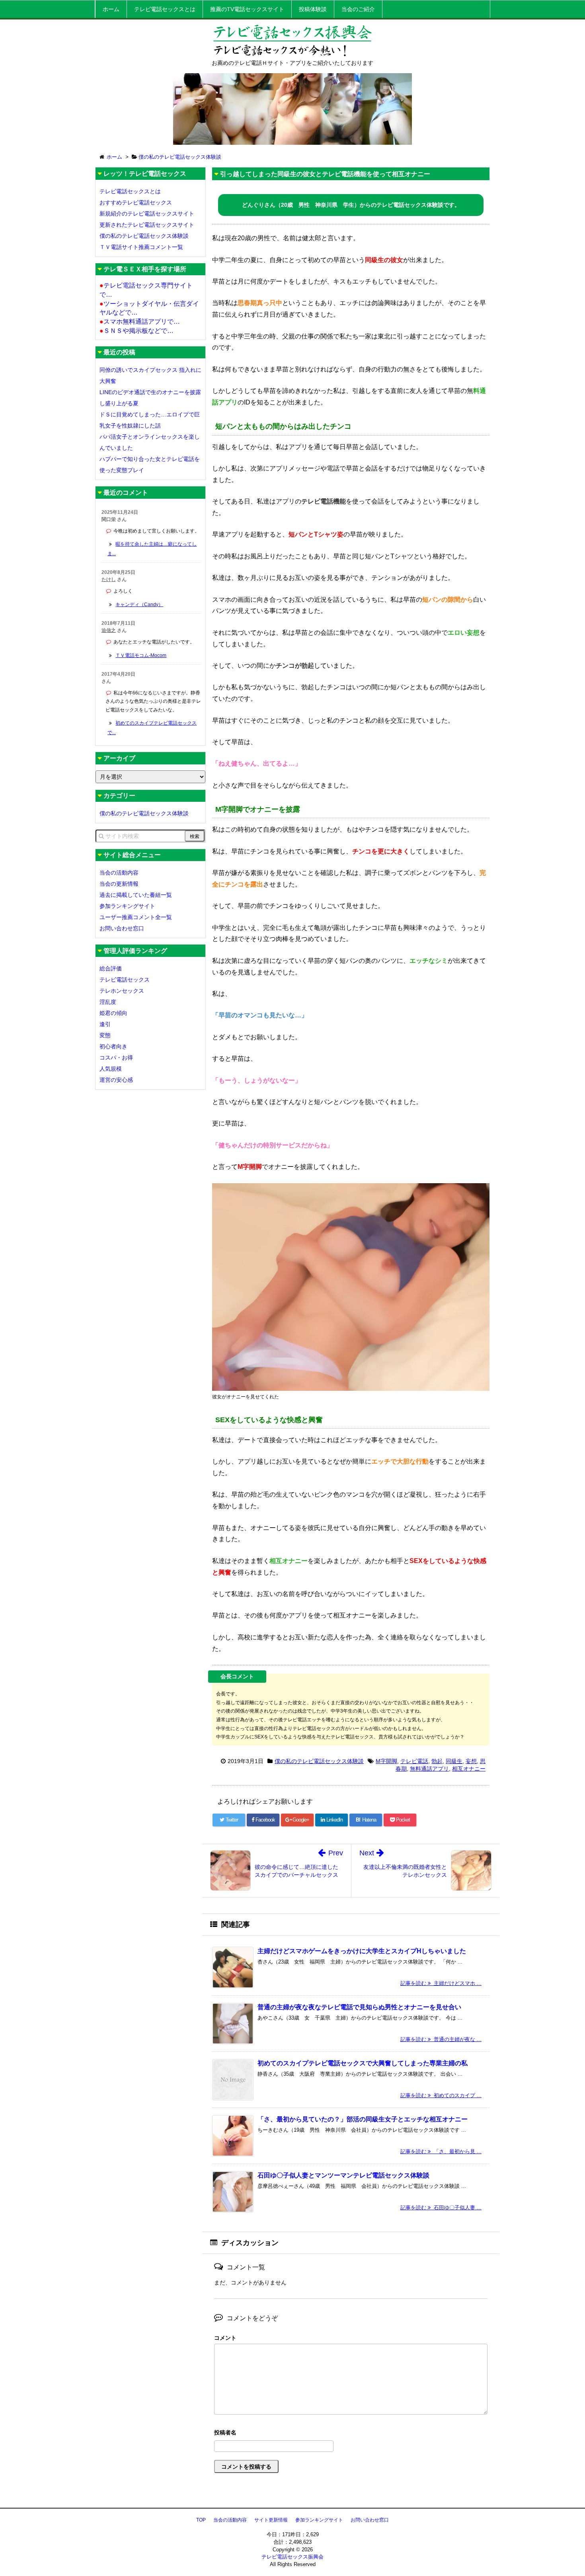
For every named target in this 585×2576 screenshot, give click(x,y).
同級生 (454, 1761)
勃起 (437, 1761)
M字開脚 (386, 1761)
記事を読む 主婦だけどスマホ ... (441, 1983)
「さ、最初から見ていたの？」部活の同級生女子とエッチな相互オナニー (363, 2119)
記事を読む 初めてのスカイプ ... (441, 2095)
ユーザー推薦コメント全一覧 (136, 917)
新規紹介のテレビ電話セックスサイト (147, 214)
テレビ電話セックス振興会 (292, 2557)
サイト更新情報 (271, 2520)
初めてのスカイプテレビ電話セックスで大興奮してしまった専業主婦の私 (363, 2063)
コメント (225, 2338)
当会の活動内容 (119, 873)
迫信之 (109, 630)
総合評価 (111, 968)
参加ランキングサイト (127, 906)
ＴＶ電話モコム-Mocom (141, 655)
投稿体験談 (313, 9)
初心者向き (113, 1046)
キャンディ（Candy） (139, 605)
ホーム (111, 9)
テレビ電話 (414, 1761)
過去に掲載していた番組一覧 (136, 895)
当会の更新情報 (119, 884)
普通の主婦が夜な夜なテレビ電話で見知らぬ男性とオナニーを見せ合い (359, 2007)
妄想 (471, 1761)
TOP (201, 2520)
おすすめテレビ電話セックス (136, 202)
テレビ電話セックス (125, 980)
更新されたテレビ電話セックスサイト (147, 225)
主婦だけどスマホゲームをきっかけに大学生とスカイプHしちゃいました (362, 1951)
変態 (105, 1035)
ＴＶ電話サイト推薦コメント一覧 (141, 247)
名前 (351, 2433)
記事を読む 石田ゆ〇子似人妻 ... (441, 2208)
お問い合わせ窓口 (122, 928)
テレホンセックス (122, 991)
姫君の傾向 (113, 1013)
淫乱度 (108, 1002)
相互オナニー (469, 1769)
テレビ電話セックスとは (165, 9)
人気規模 (111, 1069)
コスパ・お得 (116, 1058)
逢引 (105, 1024)
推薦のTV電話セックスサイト (247, 9)
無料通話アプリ (429, 1769)
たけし (109, 579)
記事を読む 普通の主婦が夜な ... (441, 2039)
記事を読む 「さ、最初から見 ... (441, 2151)
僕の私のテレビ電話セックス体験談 (319, 1761)
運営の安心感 (116, 1080)
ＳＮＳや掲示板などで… (136, 331)
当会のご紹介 (358, 9)
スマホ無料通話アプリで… (140, 322)
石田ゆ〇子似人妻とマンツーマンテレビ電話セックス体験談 (343, 2175)
